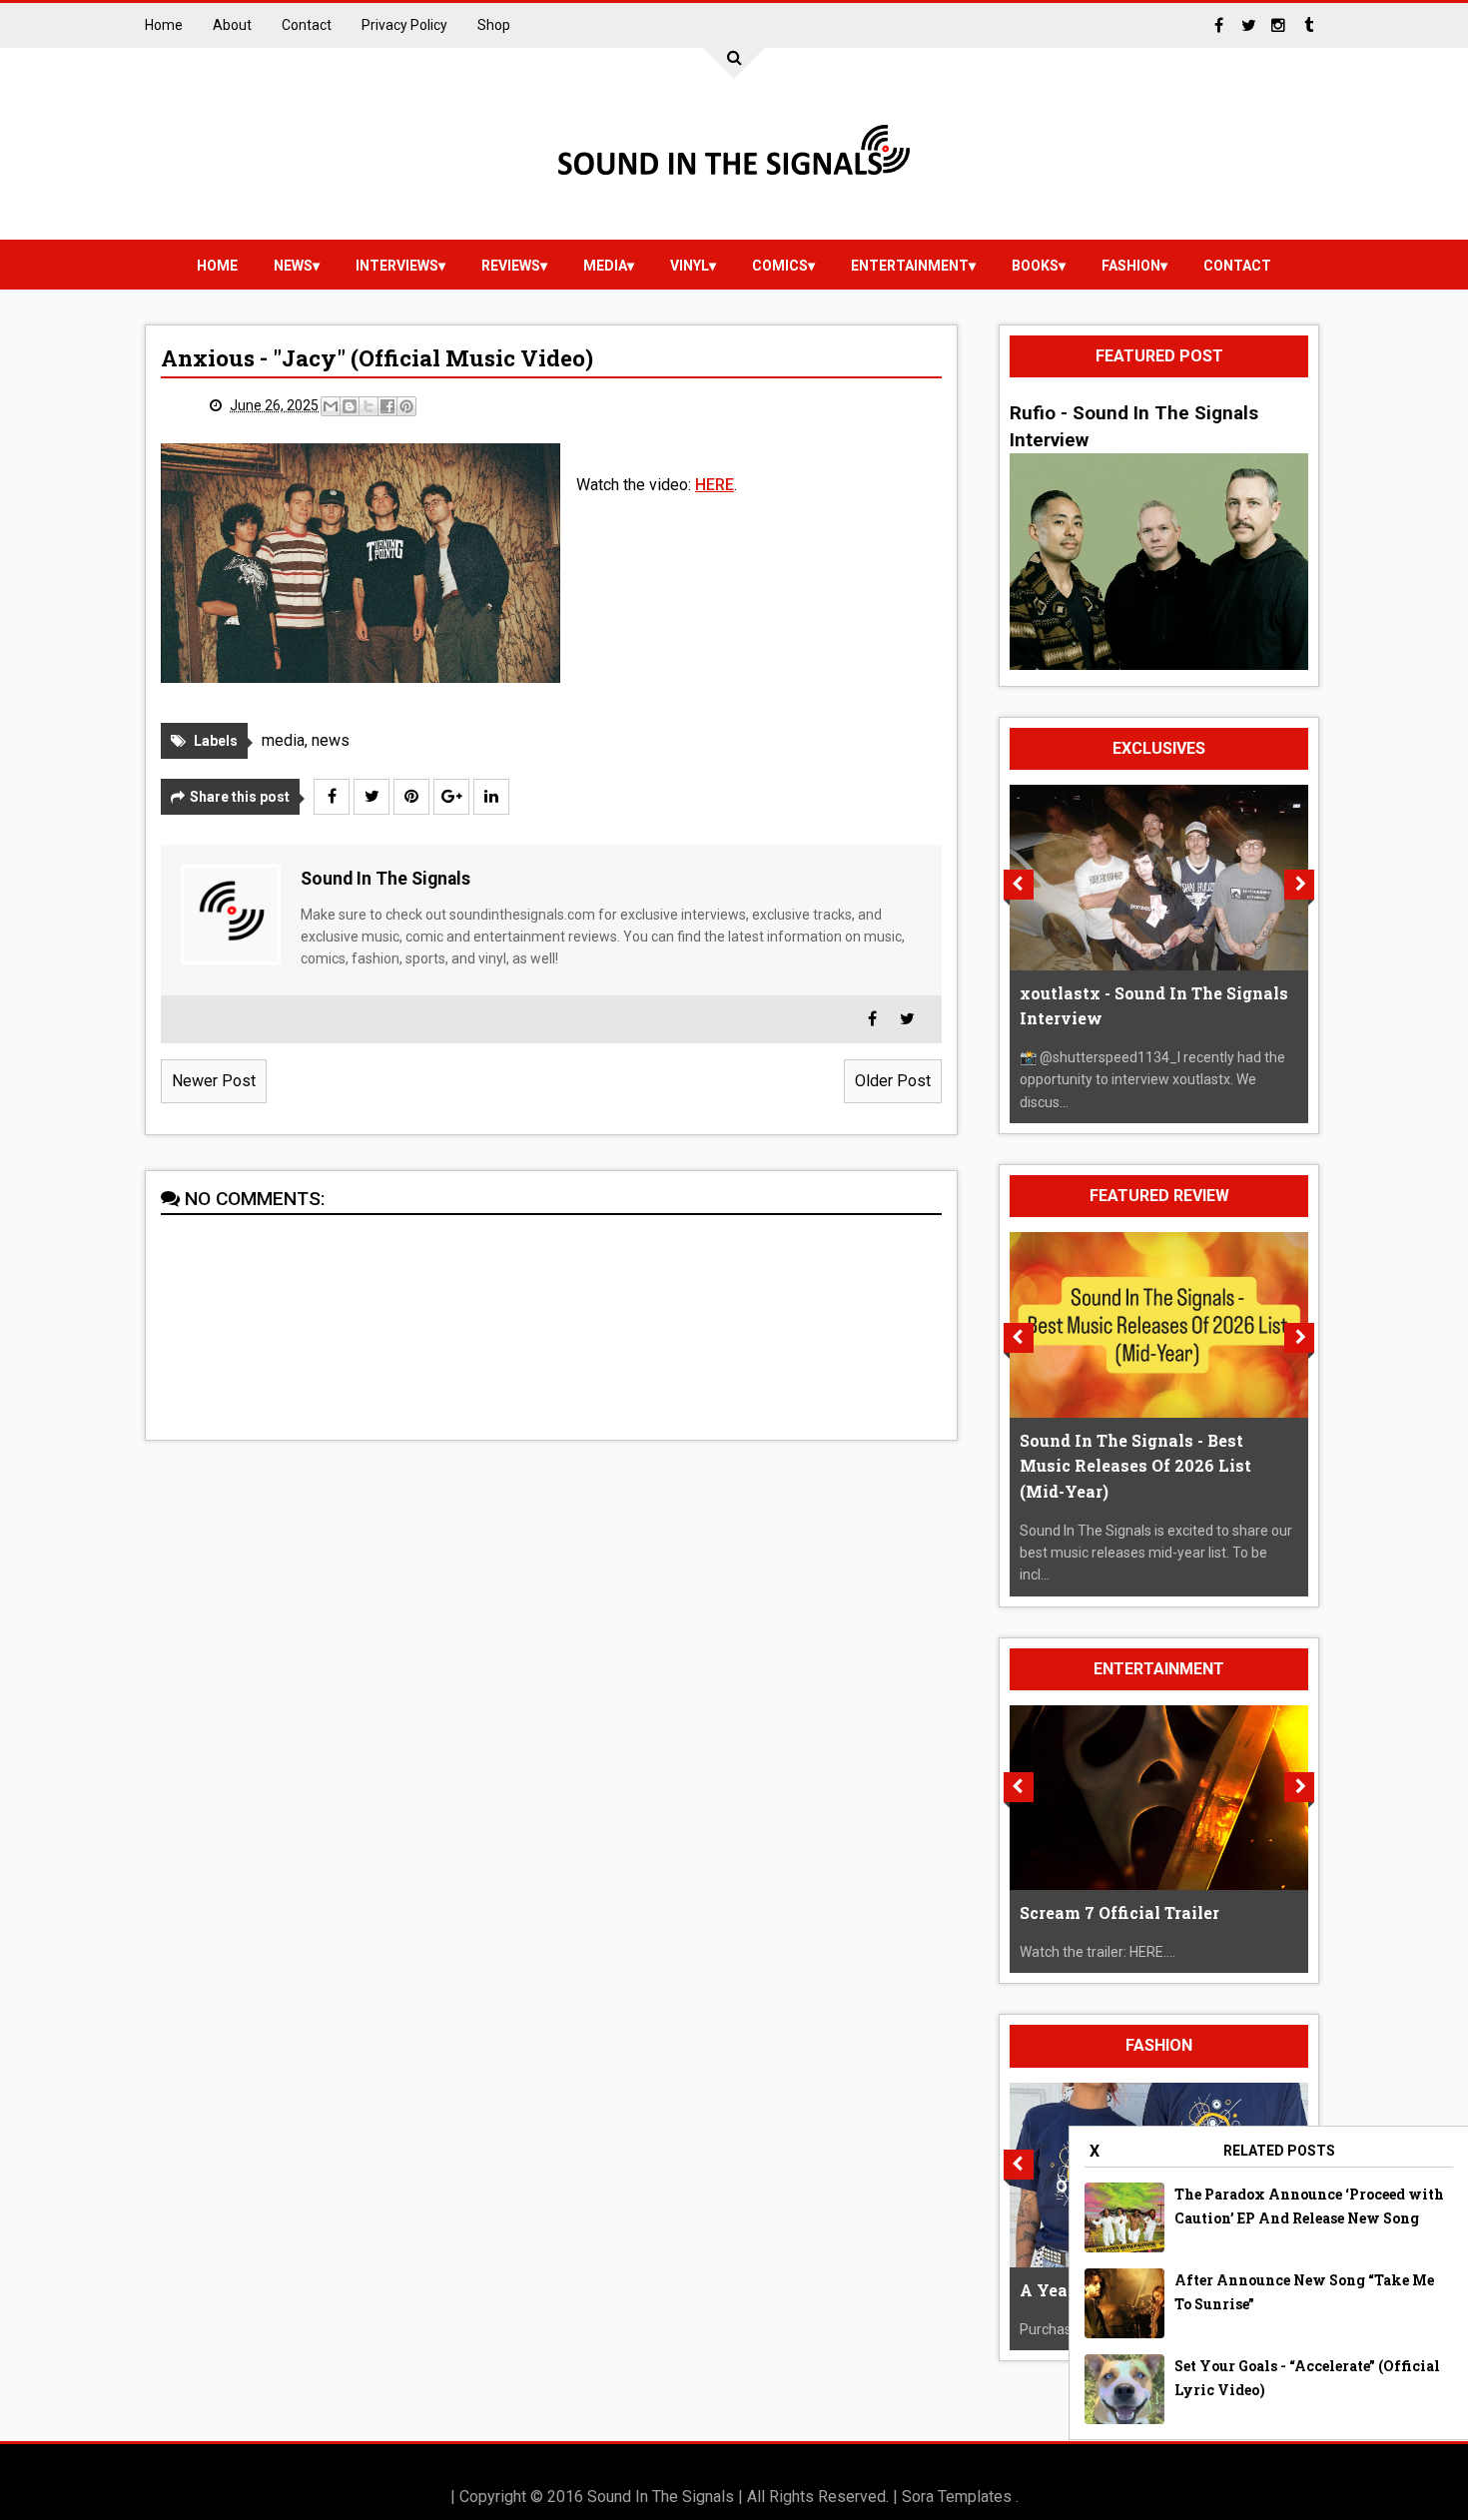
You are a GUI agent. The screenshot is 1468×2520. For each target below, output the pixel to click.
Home (164, 25)
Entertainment (910, 266)
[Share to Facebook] (387, 406)
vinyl (690, 266)
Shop (494, 25)
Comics (780, 266)
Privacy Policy (404, 25)
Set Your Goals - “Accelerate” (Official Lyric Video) (1307, 2378)
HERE (715, 485)
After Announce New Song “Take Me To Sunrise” (1304, 2292)
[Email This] (331, 406)
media (605, 266)
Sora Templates (957, 2497)
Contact (307, 25)
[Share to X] (368, 406)
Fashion (1131, 266)
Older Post (893, 1081)
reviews (511, 266)
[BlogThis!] (350, 406)
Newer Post (214, 1081)
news (293, 266)
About (232, 25)
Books (1035, 266)
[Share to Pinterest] (406, 406)
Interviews (397, 266)
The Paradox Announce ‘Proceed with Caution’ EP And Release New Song (1309, 2206)
